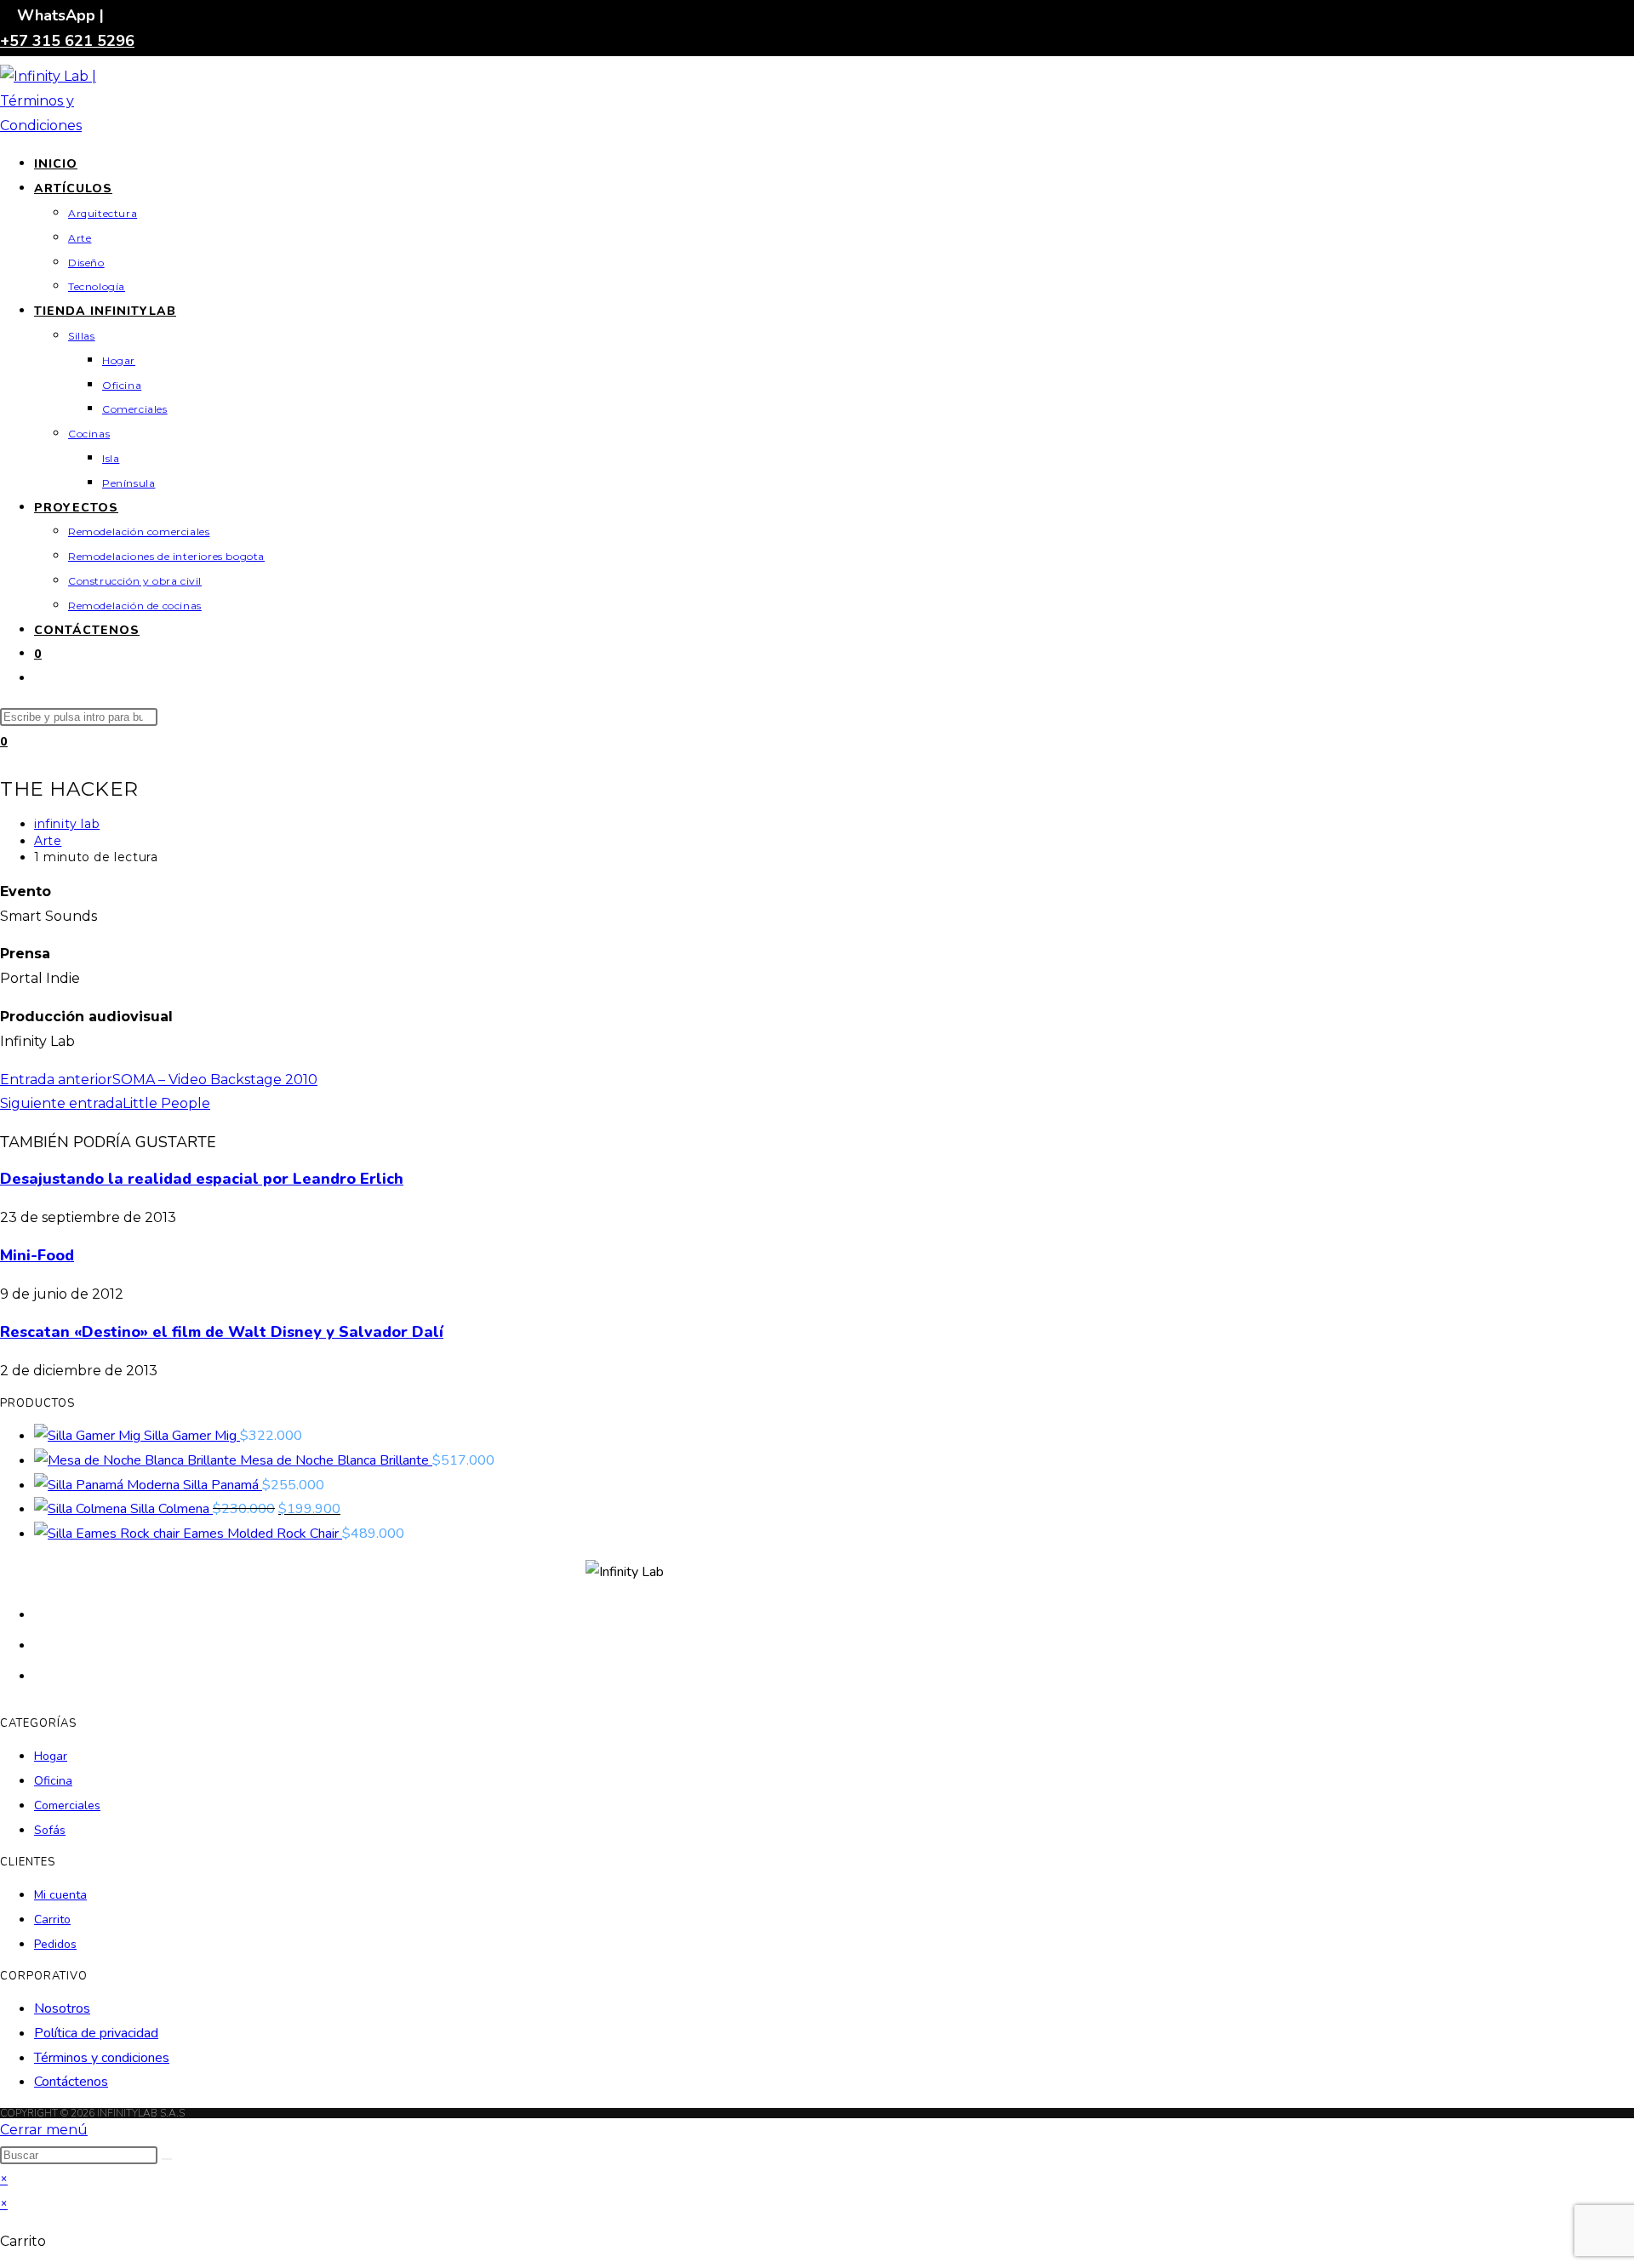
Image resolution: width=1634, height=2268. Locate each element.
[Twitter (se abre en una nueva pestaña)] (43, 1613)
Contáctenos (71, 2082)
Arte (48, 841)
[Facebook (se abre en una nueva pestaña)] (43, 1644)
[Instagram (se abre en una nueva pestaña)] (43, 1674)
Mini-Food (37, 1255)
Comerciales (67, 1805)
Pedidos (55, 1944)
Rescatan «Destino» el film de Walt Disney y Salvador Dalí (222, 1332)
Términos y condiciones (102, 2058)
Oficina (53, 1781)
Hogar (51, 1756)
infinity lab (67, 824)
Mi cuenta (60, 1895)
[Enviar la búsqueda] (167, 2159)
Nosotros (62, 2008)
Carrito (52, 1920)
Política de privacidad (96, 2033)
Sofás (50, 1830)
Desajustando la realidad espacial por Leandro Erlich (202, 1179)
